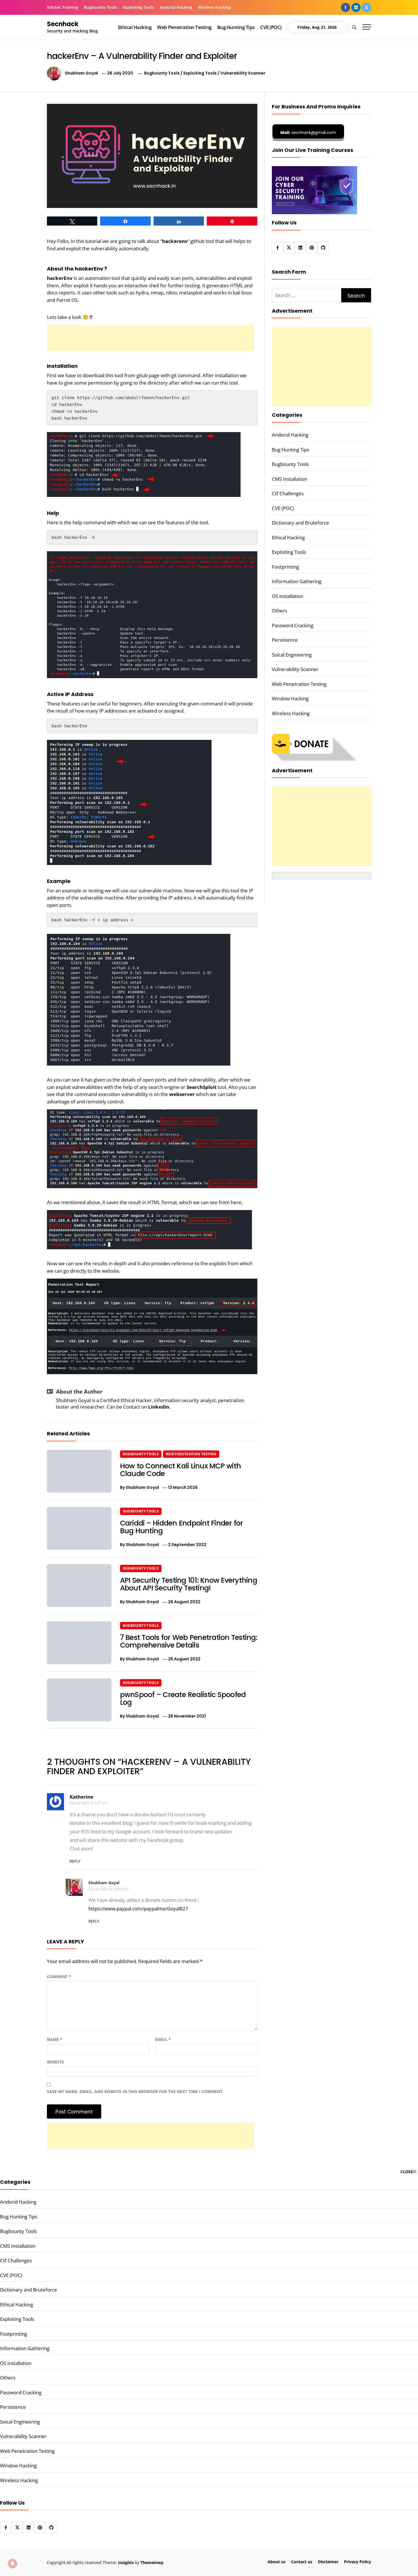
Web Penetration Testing (184, 27)
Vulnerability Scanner (243, 73)
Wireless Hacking (214, 7)
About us (277, 2562)
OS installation (287, 596)
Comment (59, 1977)
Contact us (302, 2562)
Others (280, 611)
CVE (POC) (271, 27)
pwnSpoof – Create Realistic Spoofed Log (183, 1699)
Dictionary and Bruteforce (300, 523)
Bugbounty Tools (101, 7)
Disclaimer (328, 2562)
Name (55, 2039)
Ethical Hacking (135, 27)
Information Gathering (297, 581)
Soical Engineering (292, 655)
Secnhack (63, 24)
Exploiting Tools (138, 7)
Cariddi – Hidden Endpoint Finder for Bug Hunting (182, 1527)
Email (163, 2039)
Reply (75, 1861)
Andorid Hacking (176, 7)
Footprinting (285, 567)
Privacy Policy (358, 2562)
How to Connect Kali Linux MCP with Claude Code (181, 1470)
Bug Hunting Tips (236, 27)
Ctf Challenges (288, 493)
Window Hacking (290, 698)
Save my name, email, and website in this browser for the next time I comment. (135, 2091)
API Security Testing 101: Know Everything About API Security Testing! (189, 1584)
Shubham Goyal (81, 73)
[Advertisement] (150, 338)
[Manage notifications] (13, 2563)
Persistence (285, 640)
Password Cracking (293, 625)
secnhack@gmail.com (308, 133)
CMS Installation (289, 479)
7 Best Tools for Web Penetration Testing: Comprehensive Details (189, 1641)
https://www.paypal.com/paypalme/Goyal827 (138, 1909)
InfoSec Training (63, 7)
